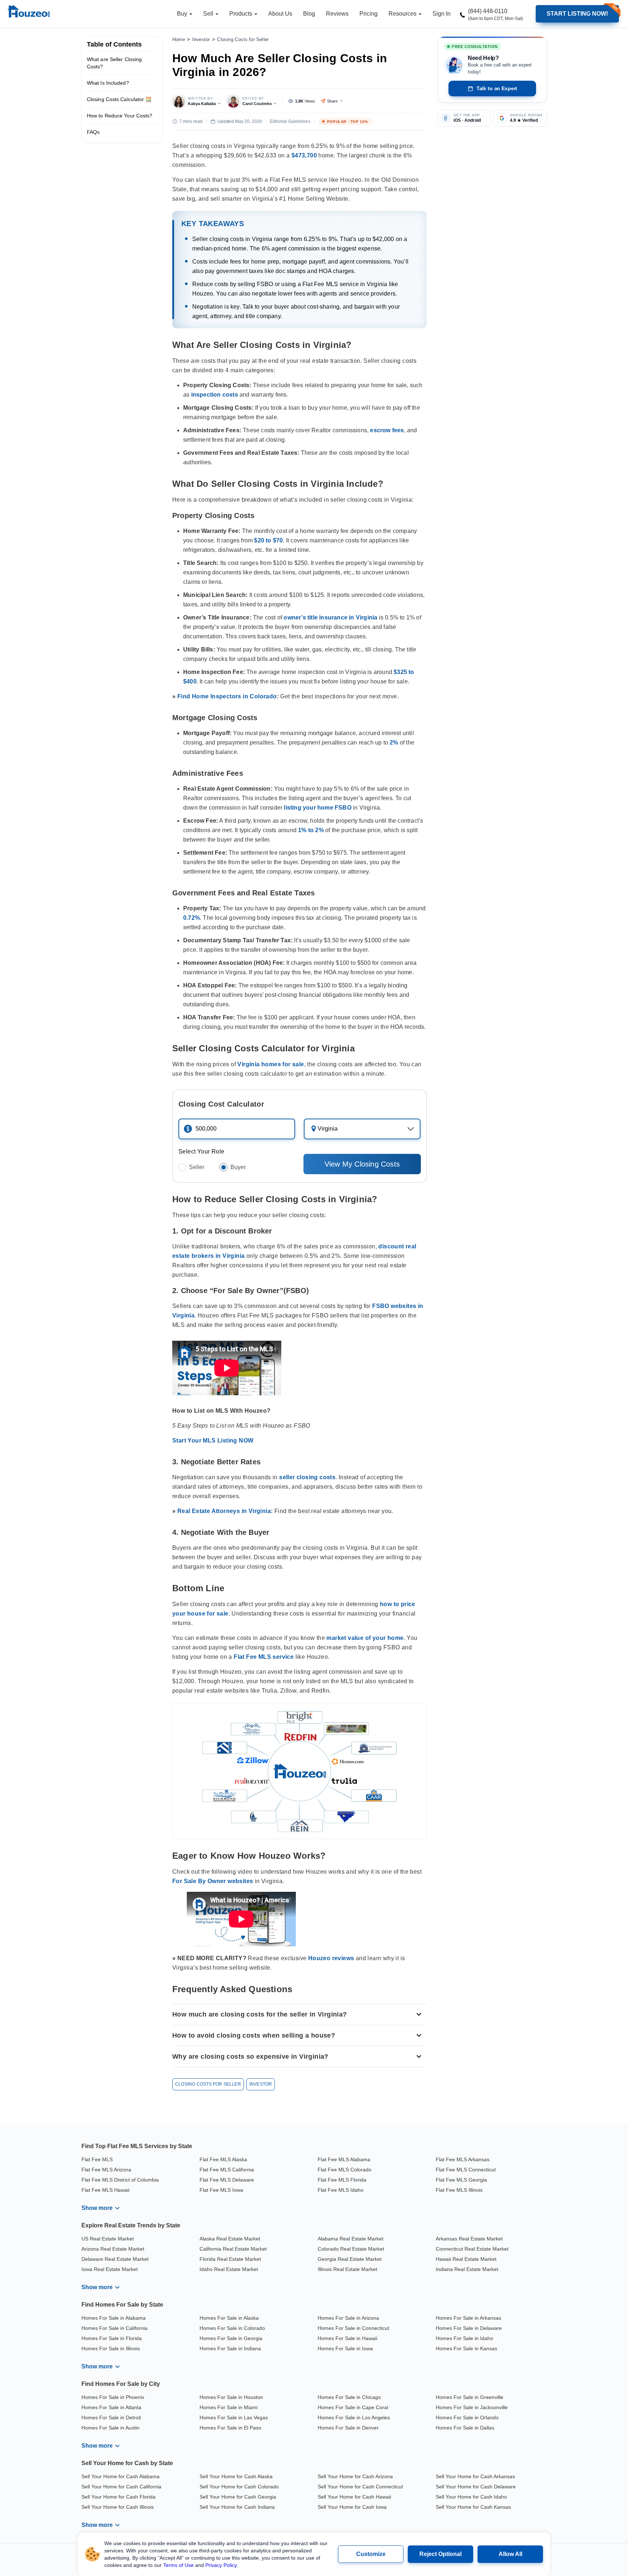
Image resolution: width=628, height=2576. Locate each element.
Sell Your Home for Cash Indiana (237, 2507)
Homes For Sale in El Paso (230, 2428)
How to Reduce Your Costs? (120, 116)
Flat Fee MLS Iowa (221, 2190)
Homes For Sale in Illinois (111, 2348)
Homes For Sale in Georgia (231, 2338)
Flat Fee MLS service (264, 1657)
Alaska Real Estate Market (230, 2239)
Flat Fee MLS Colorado (345, 2170)
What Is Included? (108, 83)
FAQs (93, 132)
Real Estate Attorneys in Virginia (224, 1511)
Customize (371, 2554)
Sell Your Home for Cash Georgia (238, 2497)
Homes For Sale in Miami (229, 2407)
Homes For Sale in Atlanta (111, 2407)
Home (179, 39)
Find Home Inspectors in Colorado (227, 696)
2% (394, 743)
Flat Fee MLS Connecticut (466, 2170)
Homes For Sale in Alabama (114, 2318)
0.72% (192, 918)
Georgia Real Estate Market (350, 2259)
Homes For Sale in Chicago (349, 2397)
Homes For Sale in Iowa (345, 2348)
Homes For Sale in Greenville (470, 2397)
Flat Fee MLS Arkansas (463, 2159)
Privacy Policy (221, 2565)
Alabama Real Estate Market (351, 2239)
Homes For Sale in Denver (348, 2428)
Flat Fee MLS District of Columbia (120, 2180)
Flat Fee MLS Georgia (461, 2180)
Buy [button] (183, 14)
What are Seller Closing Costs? (114, 63)
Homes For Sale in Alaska (229, 2318)
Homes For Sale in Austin (110, 2428)
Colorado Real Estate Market (351, 2249)
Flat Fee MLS (97, 2159)
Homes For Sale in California (114, 2328)
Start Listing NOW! (577, 14)
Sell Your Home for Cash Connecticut (360, 2487)
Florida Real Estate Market (230, 2259)
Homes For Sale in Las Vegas (234, 2417)
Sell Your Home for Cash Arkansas (475, 2476)
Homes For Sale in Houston (231, 2397)
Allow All (510, 2554)
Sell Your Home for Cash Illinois (118, 2507)
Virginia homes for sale (271, 1064)
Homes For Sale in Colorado (232, 2328)
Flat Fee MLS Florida (342, 2180)
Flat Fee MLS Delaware (227, 2180)
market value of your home (365, 1638)
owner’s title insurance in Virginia (330, 617)
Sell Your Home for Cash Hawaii (354, 2497)
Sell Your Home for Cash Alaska (236, 2476)
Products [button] (241, 14)
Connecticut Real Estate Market (472, 2249)
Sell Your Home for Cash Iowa (352, 2507)
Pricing (369, 14)
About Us (280, 14)
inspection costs (215, 395)
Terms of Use (178, 2565)
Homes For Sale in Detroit (111, 2417)
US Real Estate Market (108, 2239)
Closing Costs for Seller (243, 39)
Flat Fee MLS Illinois (459, 2190)
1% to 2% (311, 830)
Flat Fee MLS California (227, 2170)
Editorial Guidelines (290, 121)
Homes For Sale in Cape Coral (353, 2407)
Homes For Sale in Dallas (465, 2428)
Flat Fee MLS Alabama (344, 2159)
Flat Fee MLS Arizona (106, 2170)
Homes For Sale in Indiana (230, 2348)
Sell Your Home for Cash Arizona (355, 2476)
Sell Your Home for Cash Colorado (239, 2487)
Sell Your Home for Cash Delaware (476, 2487)
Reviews (337, 14)
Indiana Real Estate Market (467, 2269)
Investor (201, 39)
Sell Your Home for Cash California (121, 2487)
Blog (309, 14)
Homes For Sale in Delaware (469, 2328)
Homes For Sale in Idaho (464, 2338)
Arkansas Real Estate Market (469, 2239)
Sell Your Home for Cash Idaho (471, 2497)
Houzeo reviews (331, 1958)
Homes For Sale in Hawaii (347, 2338)
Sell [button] (209, 14)
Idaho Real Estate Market (229, 2269)
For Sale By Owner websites (213, 1881)
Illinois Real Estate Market (347, 2269)
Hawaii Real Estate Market (466, 2259)
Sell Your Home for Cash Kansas (473, 2507)
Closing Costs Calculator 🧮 (119, 99)
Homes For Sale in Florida (112, 2338)
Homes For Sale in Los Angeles (354, 2417)
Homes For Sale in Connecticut (353, 2328)
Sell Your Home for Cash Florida (118, 2497)
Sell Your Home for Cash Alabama (120, 2476)
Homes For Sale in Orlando (467, 2417)
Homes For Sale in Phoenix (113, 2397)
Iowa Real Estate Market (110, 2269)
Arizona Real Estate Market (113, 2249)
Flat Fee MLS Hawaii (105, 2190)
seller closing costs (307, 1477)
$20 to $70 (268, 540)
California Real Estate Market (233, 2249)
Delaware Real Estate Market (115, 2259)
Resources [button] (403, 14)
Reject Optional (440, 2554)
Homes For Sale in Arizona (348, 2318)
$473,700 (304, 155)
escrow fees (387, 430)
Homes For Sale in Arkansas (468, 2318)
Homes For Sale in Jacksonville (472, 2407)
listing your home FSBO (317, 808)
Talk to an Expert (497, 88)
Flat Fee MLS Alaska (223, 2159)
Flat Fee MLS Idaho (341, 2190)
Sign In (442, 14)
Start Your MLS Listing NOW (213, 1441)
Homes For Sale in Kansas (466, 2348)
